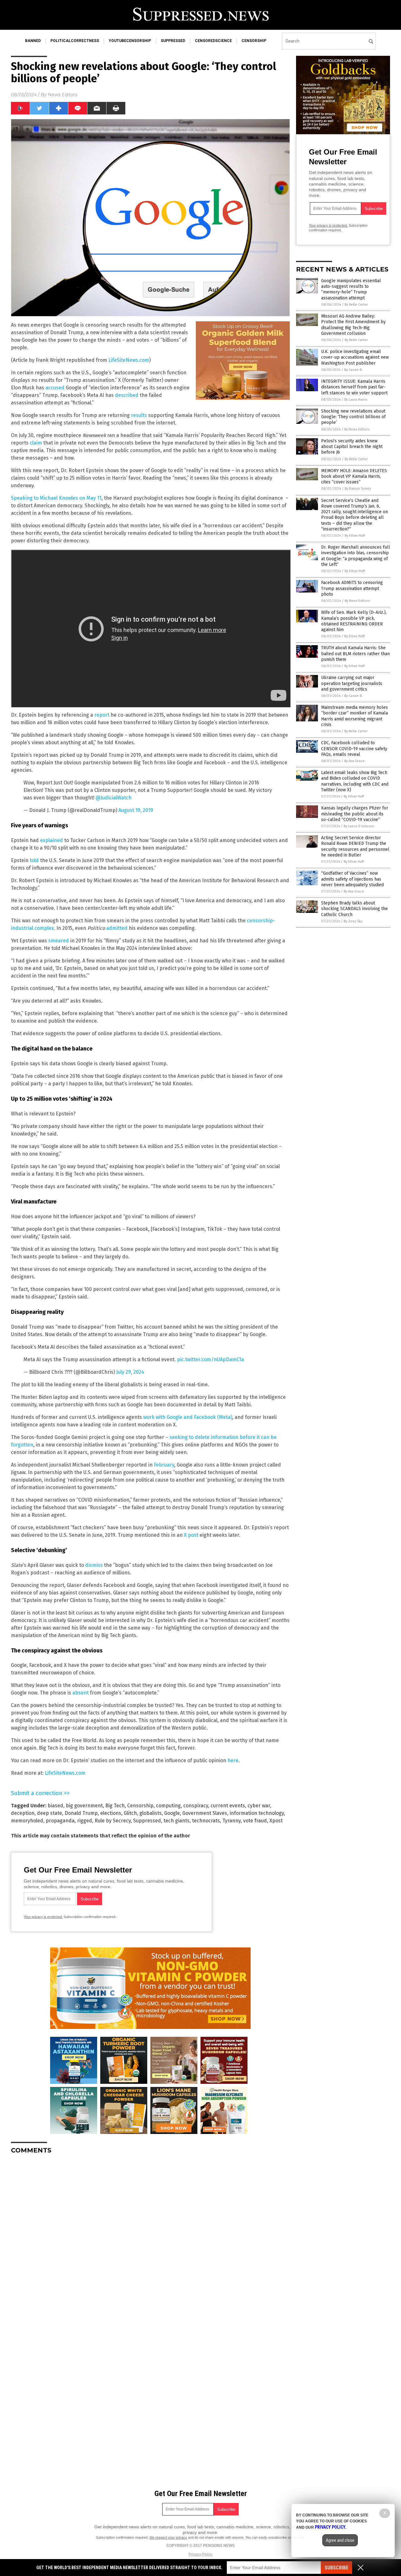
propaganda (60, 1821)
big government (84, 1806)
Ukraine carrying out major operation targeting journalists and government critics (352, 683)
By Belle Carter (356, 305)
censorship (254, 41)
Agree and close (340, 2540)
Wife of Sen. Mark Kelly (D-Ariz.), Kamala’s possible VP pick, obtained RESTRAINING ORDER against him (354, 621)
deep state (49, 1813)
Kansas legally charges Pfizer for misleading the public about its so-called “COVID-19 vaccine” (355, 814)
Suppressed (147, 1821)
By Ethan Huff (355, 536)
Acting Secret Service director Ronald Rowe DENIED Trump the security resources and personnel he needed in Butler (355, 846)
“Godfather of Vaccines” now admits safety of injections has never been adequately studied (352, 879)
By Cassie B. (353, 370)
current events (228, 1806)
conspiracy (196, 1806)
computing (168, 1806)
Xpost (276, 1821)
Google (172, 1813)
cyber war (259, 1806)
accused (55, 388)
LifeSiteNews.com (129, 360)
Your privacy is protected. (43, 1917)
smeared (59, 941)
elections (111, 1813)
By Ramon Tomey (358, 489)
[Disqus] (150, 2237)
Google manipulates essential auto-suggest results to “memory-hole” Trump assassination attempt (351, 289)
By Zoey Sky (353, 921)
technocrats (206, 1821)
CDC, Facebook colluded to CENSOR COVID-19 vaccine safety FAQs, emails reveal (354, 748)
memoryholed (27, 1821)
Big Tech (115, 1806)
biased (55, 1806)
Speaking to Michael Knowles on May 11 (56, 498)
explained (52, 840)
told (34, 860)
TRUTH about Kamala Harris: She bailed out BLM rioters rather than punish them (355, 653)
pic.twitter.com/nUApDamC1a (211, 1359)
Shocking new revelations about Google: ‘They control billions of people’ (353, 417)
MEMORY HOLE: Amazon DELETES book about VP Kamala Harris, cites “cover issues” (354, 476)
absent (81, 1693)
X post (191, 1535)
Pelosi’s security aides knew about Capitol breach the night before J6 (352, 447)
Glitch (130, 1813)
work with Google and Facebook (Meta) (188, 1417)
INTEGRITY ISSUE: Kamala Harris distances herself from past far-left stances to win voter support (354, 387)
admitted (117, 928)
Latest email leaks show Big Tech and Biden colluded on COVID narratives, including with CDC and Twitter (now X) (355, 781)
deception (23, 1813)
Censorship (140, 1806)
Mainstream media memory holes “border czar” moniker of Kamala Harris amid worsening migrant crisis (354, 716)
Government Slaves (205, 1813)
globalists (151, 1813)
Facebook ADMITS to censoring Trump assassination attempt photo (352, 588)
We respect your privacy (168, 2537)
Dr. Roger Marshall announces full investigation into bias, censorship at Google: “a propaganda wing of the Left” (356, 556)
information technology (257, 1813)
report (102, 715)
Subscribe (336, 2568)
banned (33, 41)
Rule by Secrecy (113, 1821)
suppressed (173, 41)
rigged (85, 1821)
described (127, 395)
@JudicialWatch (114, 798)
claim (36, 443)
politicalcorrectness (75, 41)
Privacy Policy (200, 2554)
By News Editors (357, 429)
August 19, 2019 (136, 810)
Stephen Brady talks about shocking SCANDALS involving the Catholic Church (354, 909)
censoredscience (213, 41)
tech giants (177, 1821)
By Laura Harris (356, 400)
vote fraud (255, 1821)
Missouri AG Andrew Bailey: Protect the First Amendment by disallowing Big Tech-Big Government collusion (353, 325)
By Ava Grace (354, 761)
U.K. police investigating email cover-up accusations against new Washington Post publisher (355, 357)
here (233, 1760)
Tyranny (232, 1821)
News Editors (62, 95)
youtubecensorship (130, 41)
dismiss (94, 1565)
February (164, 1465)
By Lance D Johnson (359, 826)
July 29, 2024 (130, 1372)
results (139, 415)
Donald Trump (81, 1813)
